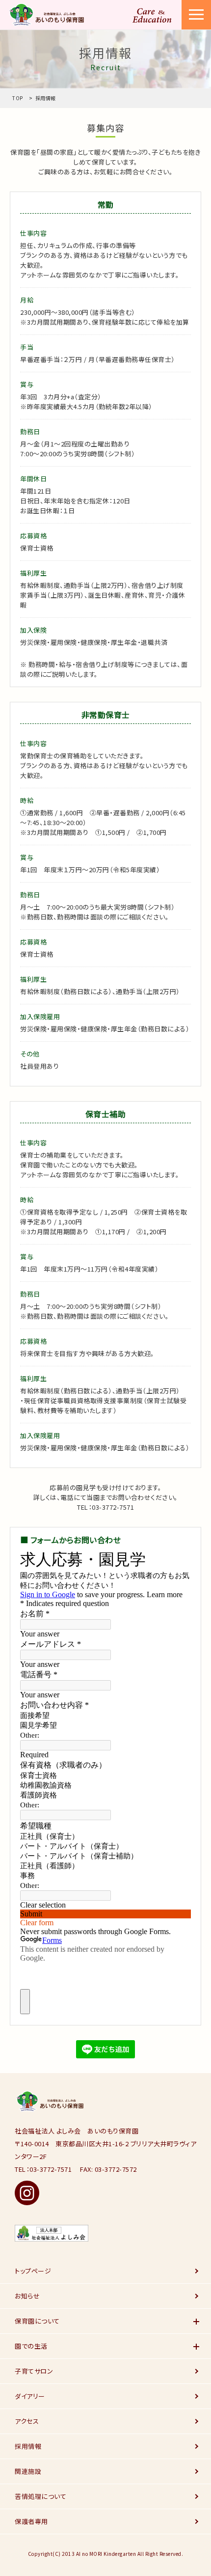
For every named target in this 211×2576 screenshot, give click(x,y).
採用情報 (28, 2446)
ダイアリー (30, 2396)
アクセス (27, 2421)
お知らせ (27, 2296)
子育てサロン (34, 2371)
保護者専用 (31, 2521)
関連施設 (28, 2471)
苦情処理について (40, 2496)
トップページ (33, 2271)
